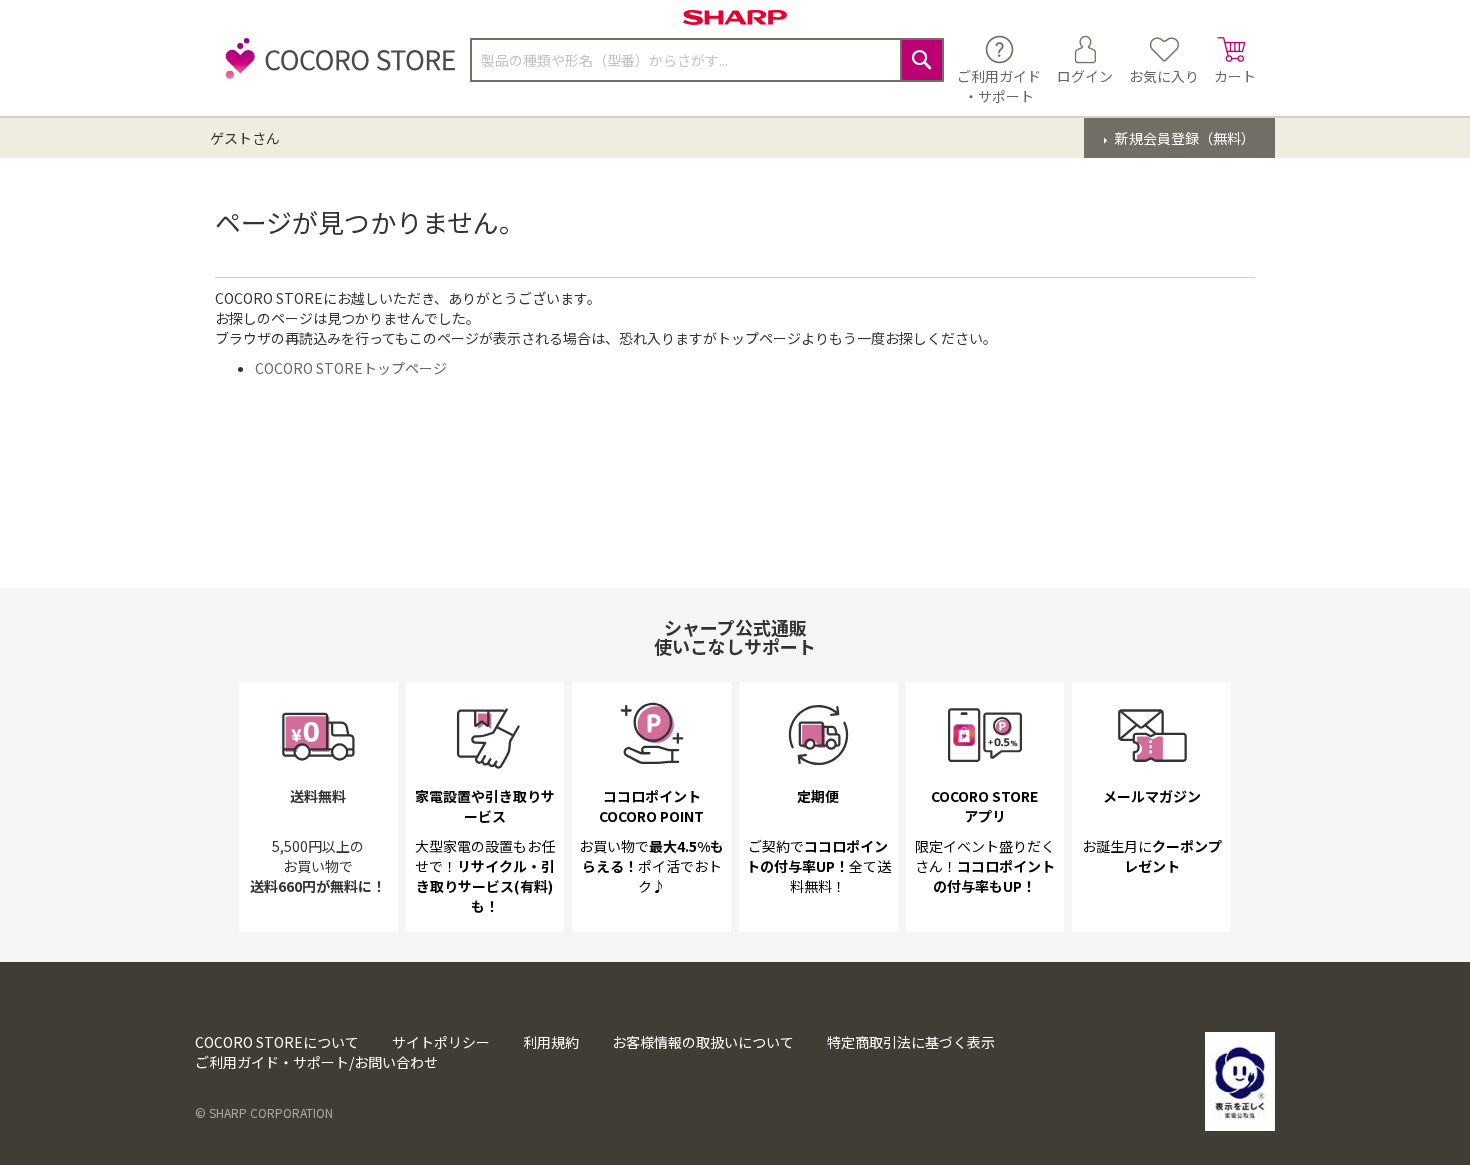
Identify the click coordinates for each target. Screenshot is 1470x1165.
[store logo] (335, 69)
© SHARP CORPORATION (264, 1112)
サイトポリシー (441, 1042)
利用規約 (551, 1042)
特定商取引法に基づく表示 (911, 1042)
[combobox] (707, 60)
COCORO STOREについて (277, 1042)
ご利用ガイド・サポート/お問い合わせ (316, 1062)
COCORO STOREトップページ (351, 368)
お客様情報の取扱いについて (703, 1042)
